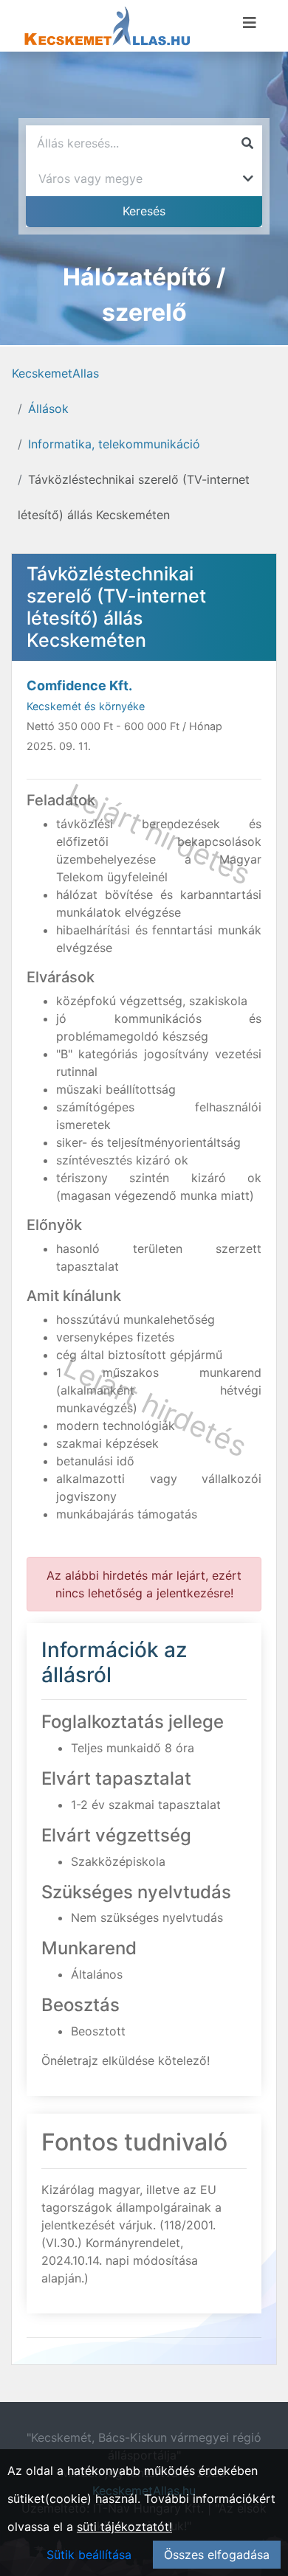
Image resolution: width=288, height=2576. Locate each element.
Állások (48, 409)
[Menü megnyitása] (250, 23)
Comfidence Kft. (79, 685)
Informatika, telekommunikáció (114, 444)
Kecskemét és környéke (86, 706)
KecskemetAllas (55, 373)
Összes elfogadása (217, 2555)
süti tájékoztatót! (124, 2527)
